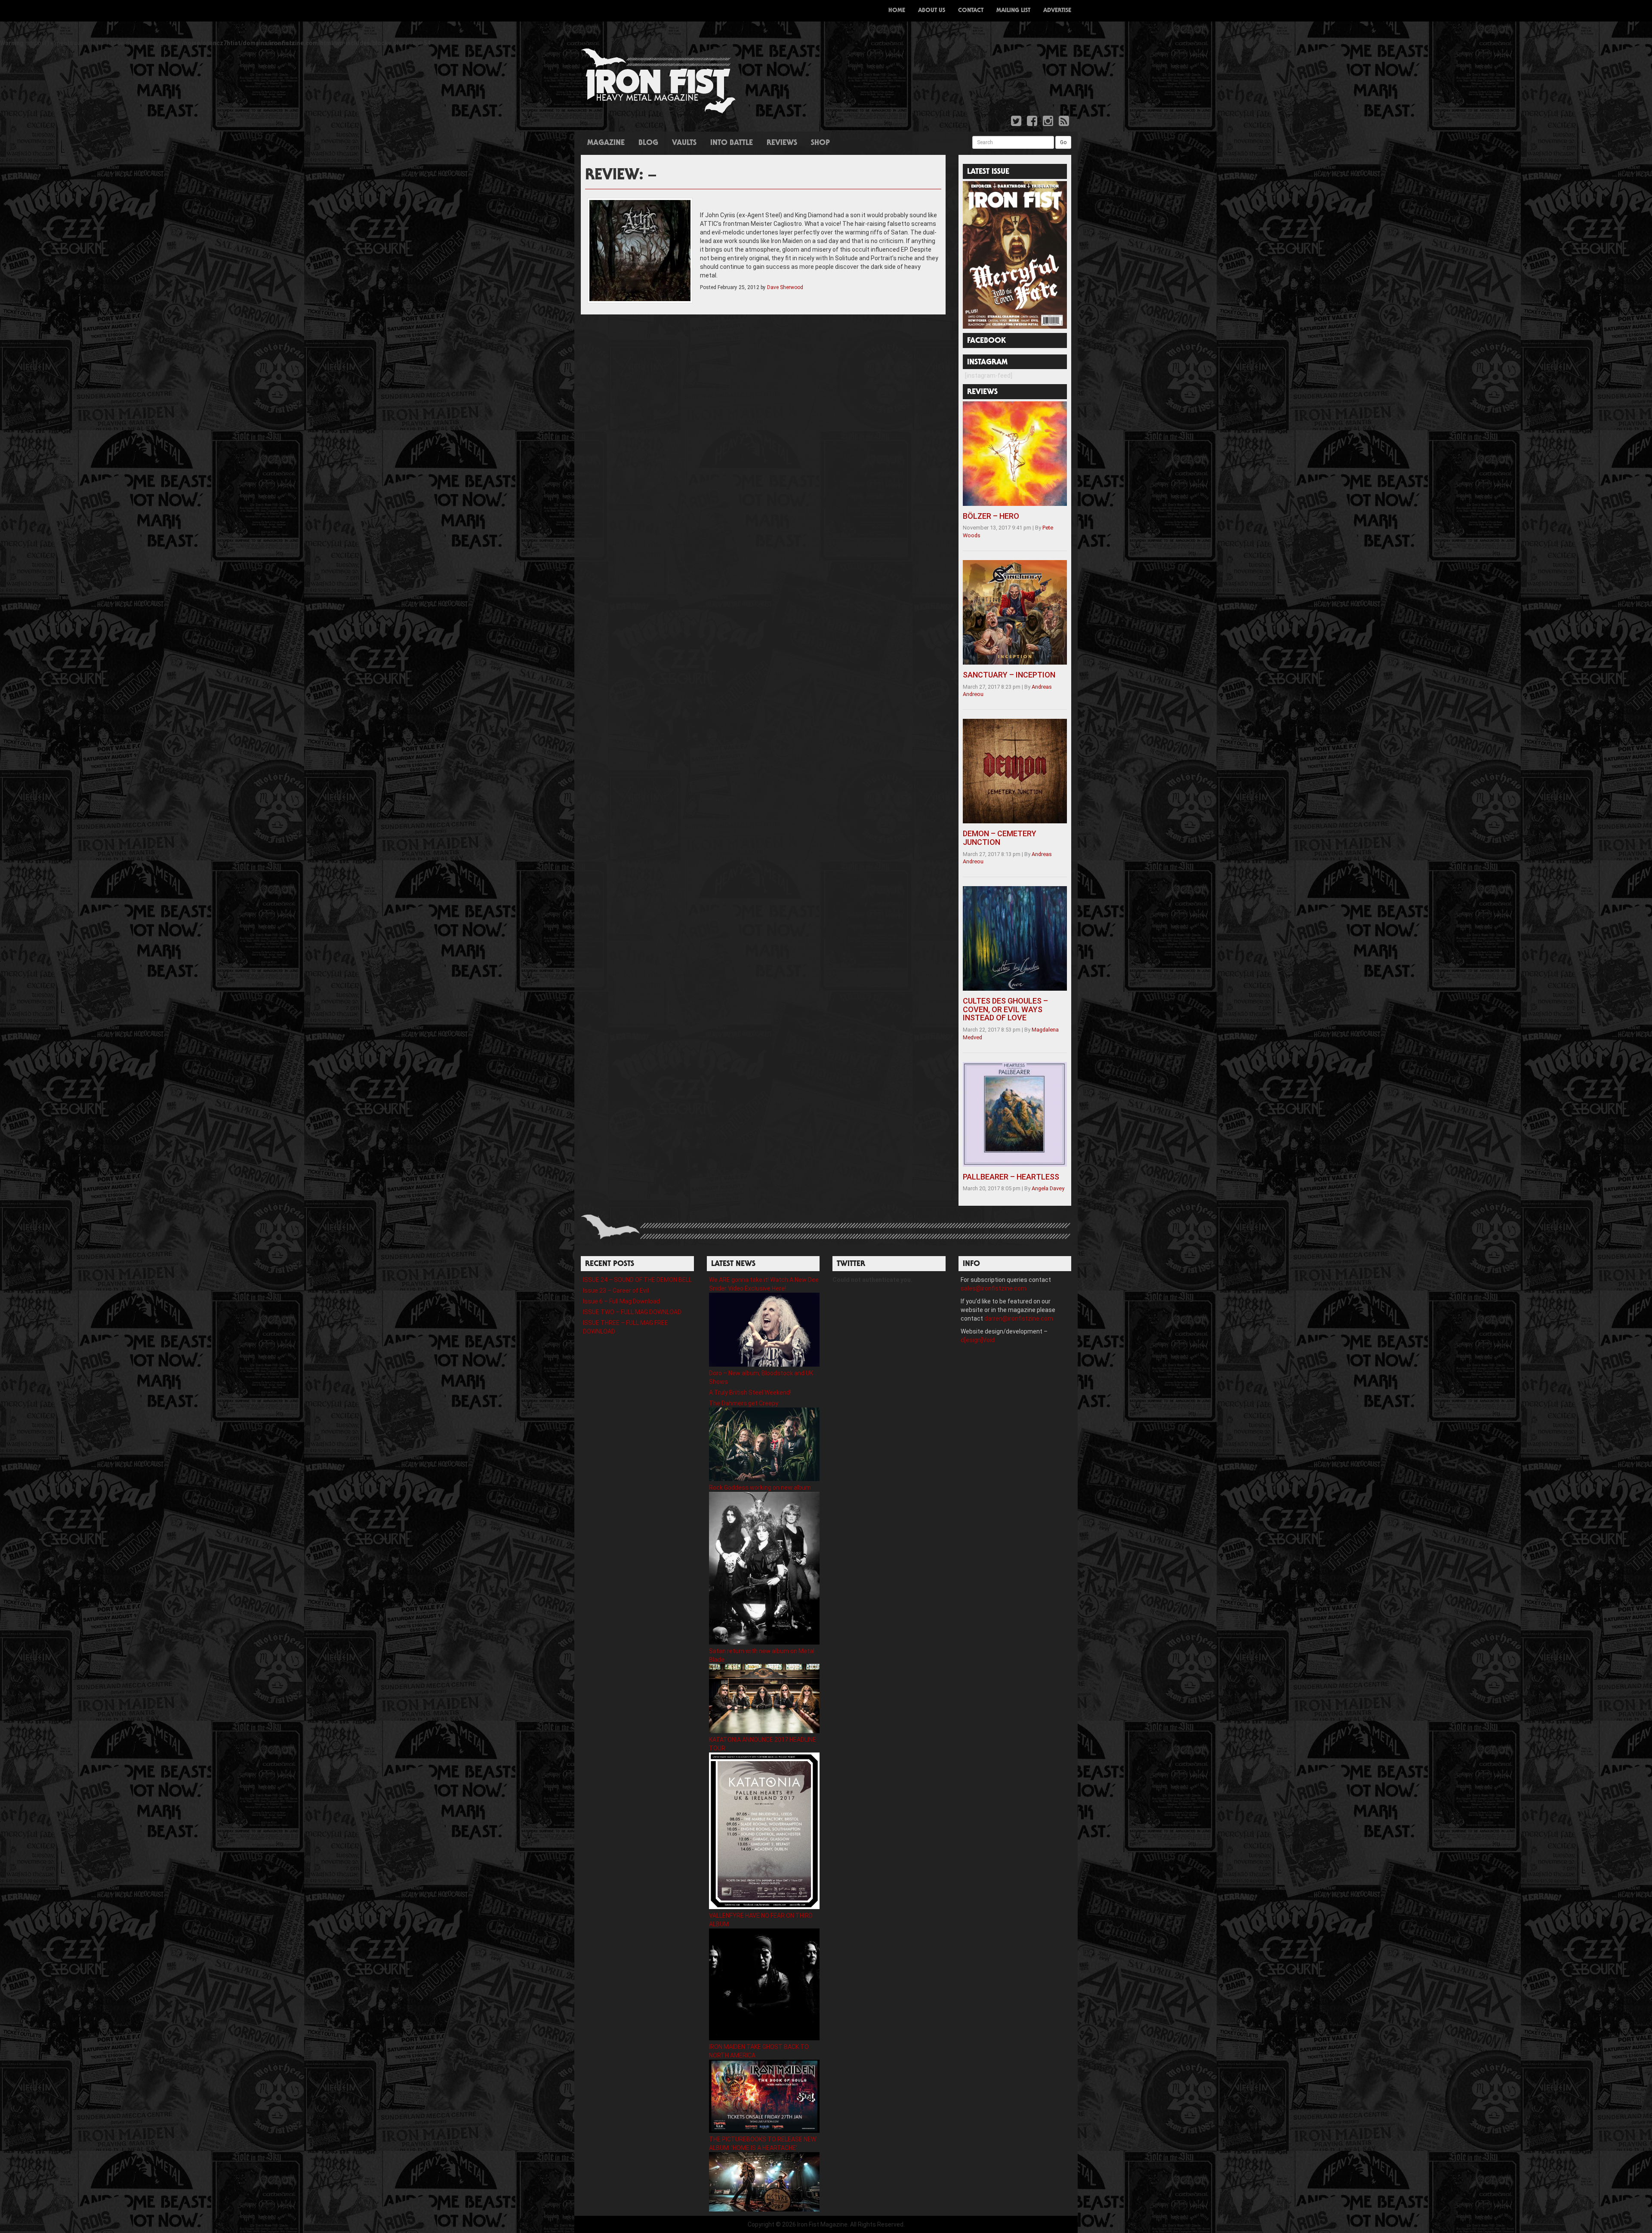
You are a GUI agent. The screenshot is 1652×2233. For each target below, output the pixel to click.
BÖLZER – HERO (991, 516)
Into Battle (732, 143)
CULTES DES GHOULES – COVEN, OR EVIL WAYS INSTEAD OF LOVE (1005, 1009)
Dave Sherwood (785, 287)
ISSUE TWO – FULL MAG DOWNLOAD (632, 1312)
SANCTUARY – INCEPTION (1009, 675)
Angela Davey (1048, 1188)
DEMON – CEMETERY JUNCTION (1000, 838)
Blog (648, 143)
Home (897, 11)
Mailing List (1013, 11)
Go (1063, 142)
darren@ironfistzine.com (1019, 1318)
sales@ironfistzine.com (994, 1288)
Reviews (782, 143)
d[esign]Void (978, 1340)
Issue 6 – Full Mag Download (621, 1301)
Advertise (1057, 11)
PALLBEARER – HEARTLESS (1011, 1177)
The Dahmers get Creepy (744, 1403)
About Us (932, 11)
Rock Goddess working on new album (760, 1488)
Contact (971, 11)
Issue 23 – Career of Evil (616, 1291)
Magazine (606, 143)
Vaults (684, 143)
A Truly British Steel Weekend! (750, 1392)
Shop (820, 143)
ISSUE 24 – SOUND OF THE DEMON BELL (637, 1280)
